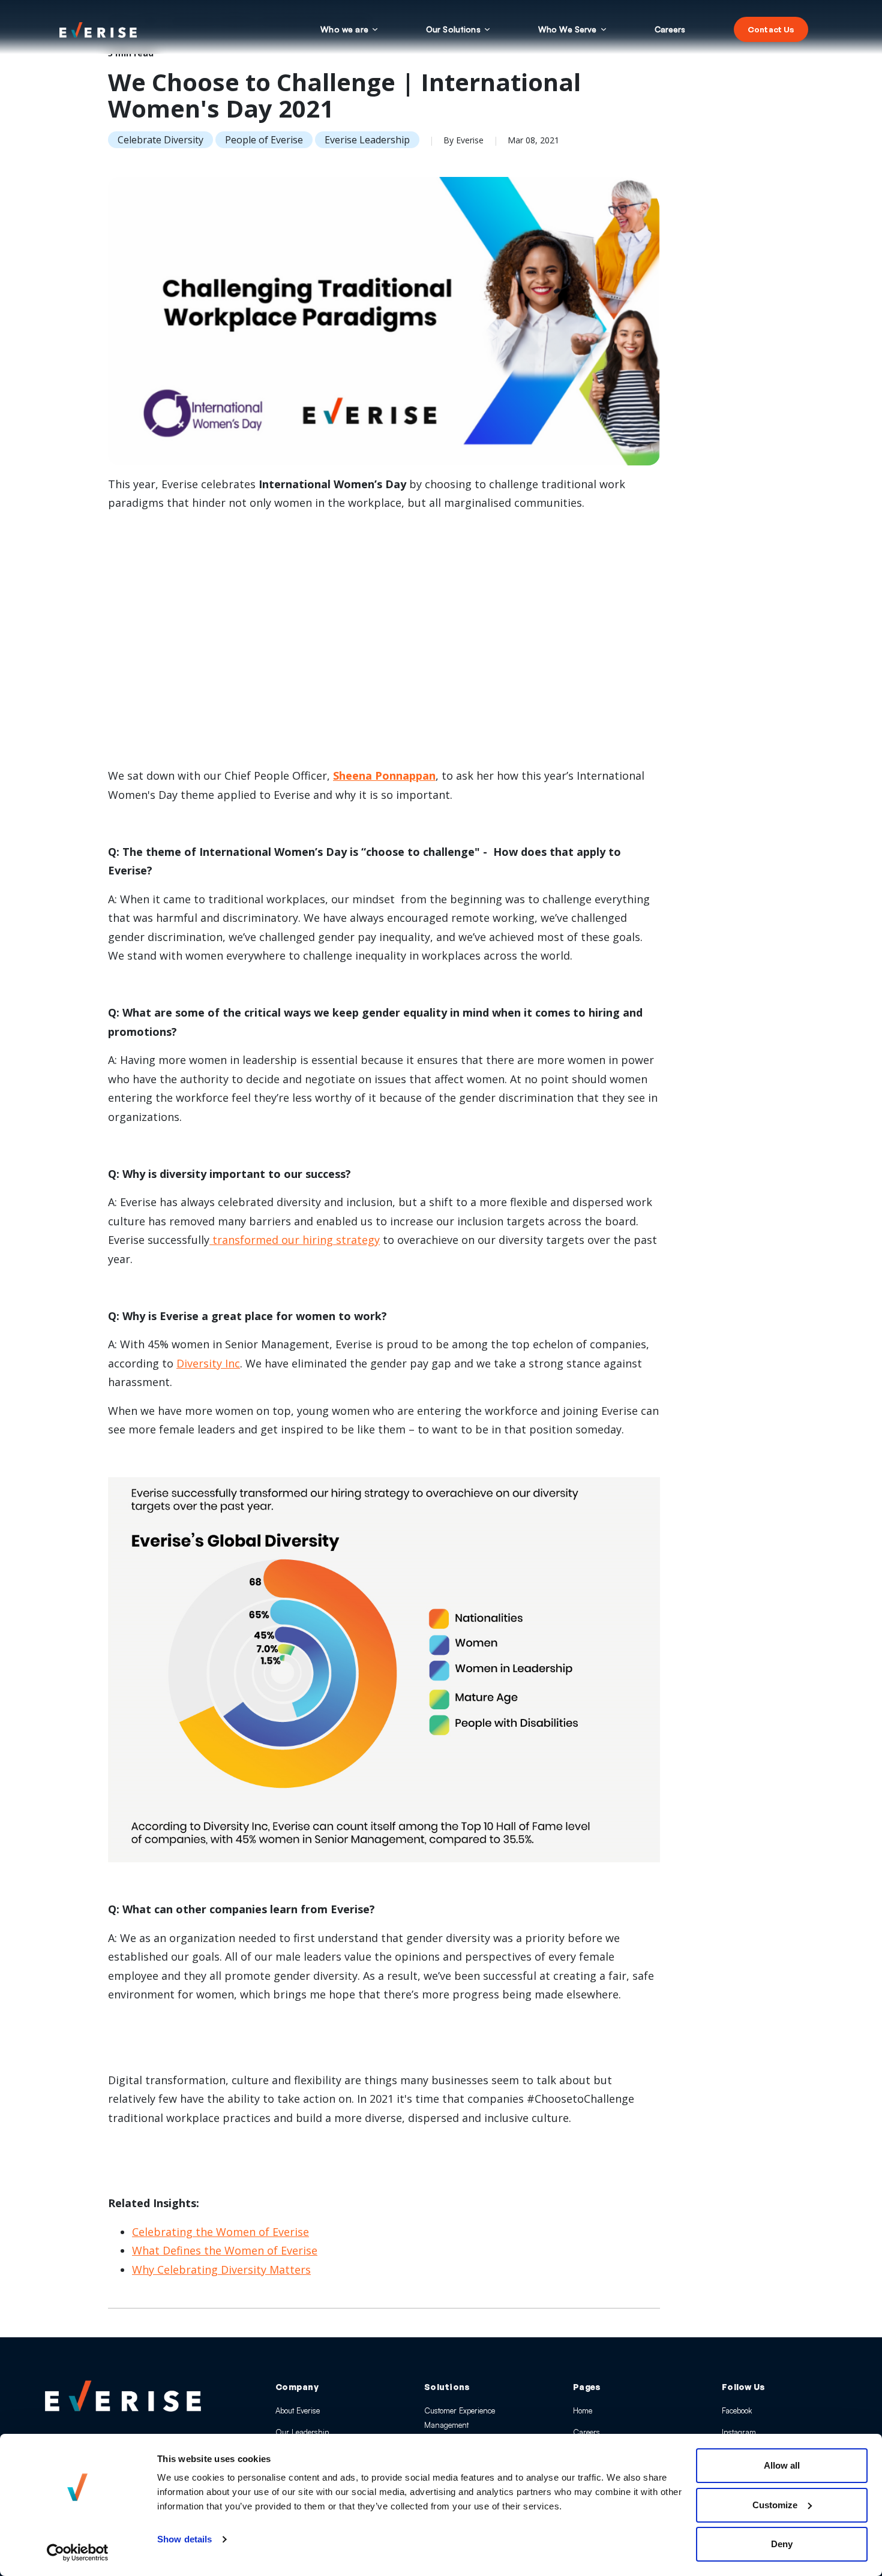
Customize (775, 2505)
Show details (184, 2539)
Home (583, 2410)
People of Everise (264, 140)
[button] (349, 29)
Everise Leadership (367, 140)
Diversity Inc (208, 1363)
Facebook (737, 2410)
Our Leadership (302, 2432)
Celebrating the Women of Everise (220, 2232)
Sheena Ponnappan (384, 775)
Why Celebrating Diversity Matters (221, 2270)
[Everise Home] (123, 2396)
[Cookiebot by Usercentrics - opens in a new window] (78, 2553)
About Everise (298, 2410)
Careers (586, 2432)
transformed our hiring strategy (295, 1240)
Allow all (782, 2465)
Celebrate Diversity (160, 140)
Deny (782, 2544)
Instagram (739, 2432)
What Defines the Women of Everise (225, 2250)
